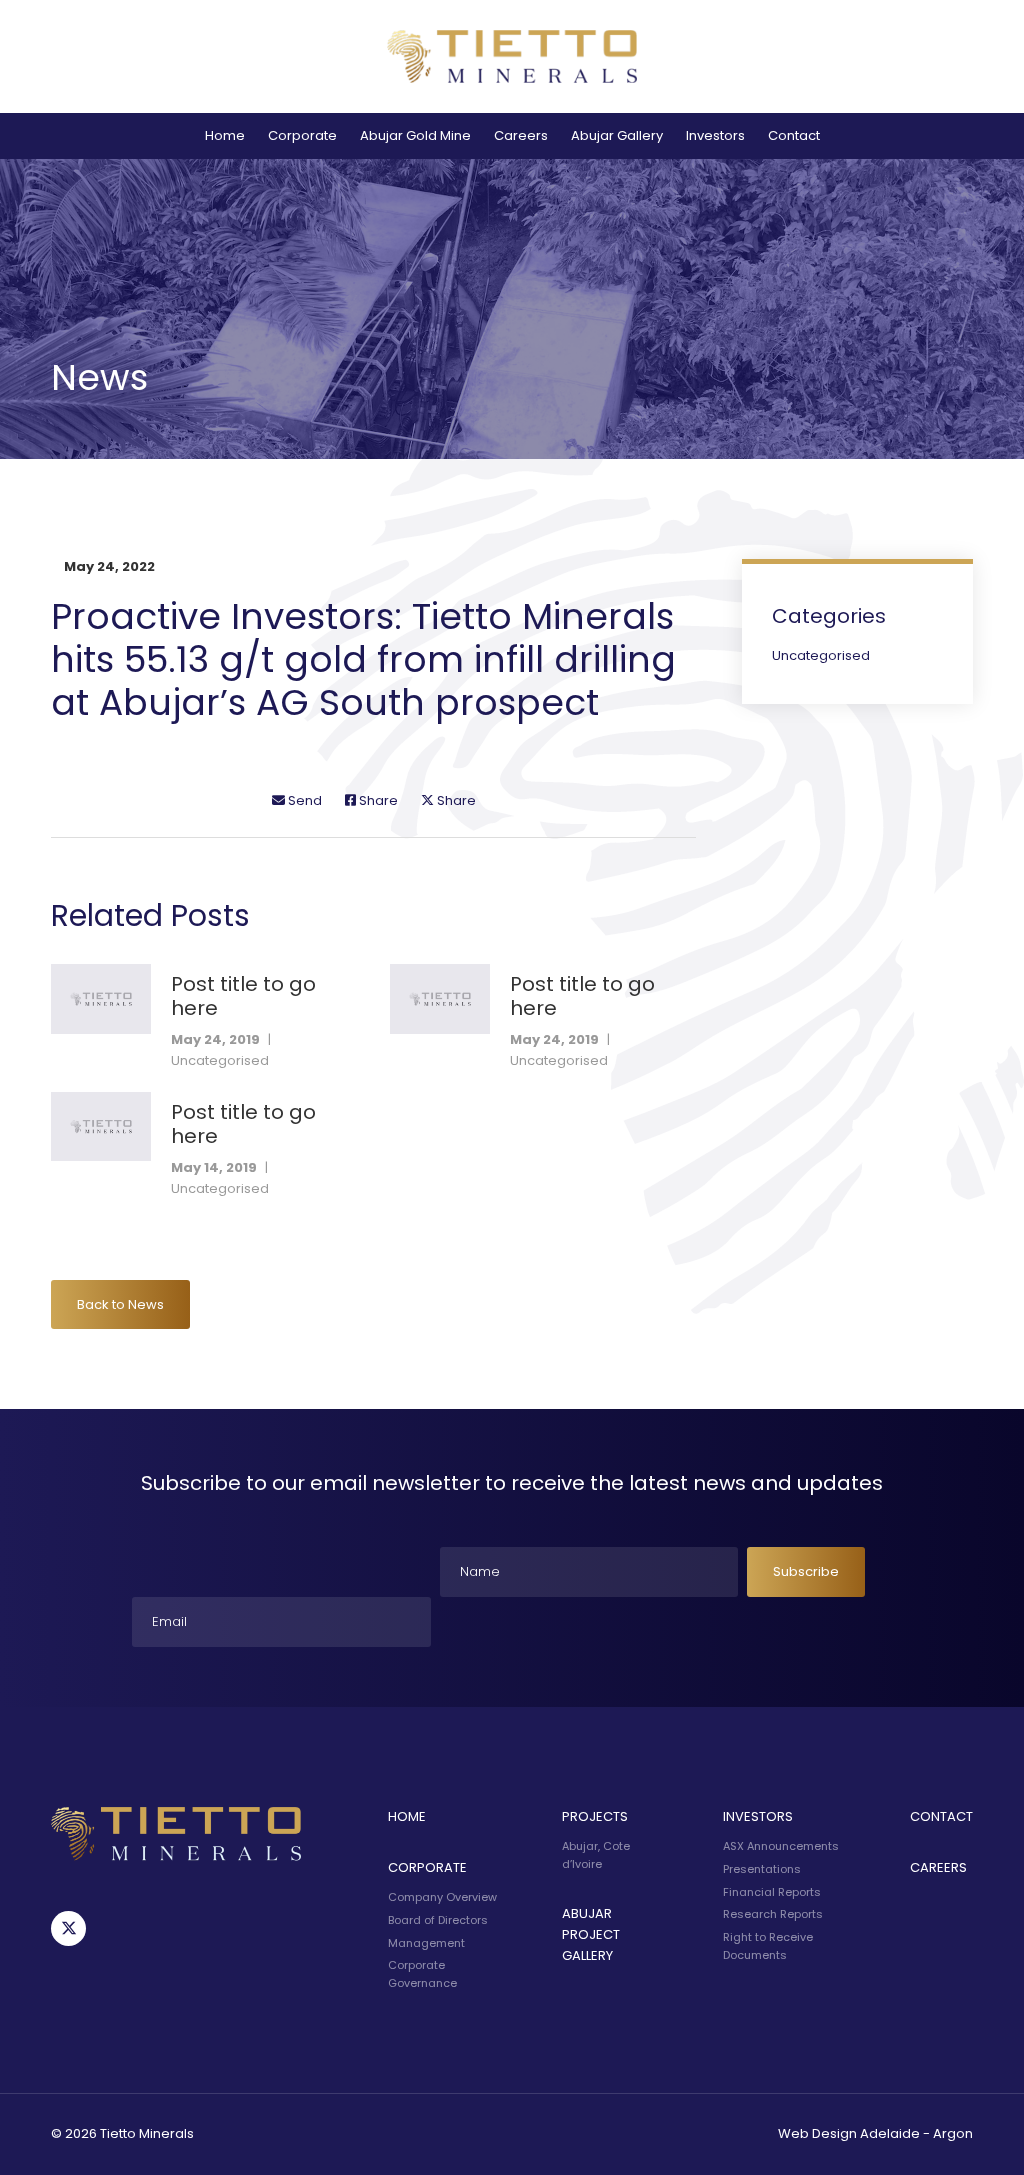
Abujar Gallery (617, 135)
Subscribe (806, 1571)
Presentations (762, 1869)
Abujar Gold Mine (415, 135)
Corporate (302, 135)
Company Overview (442, 1897)
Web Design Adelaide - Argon (875, 2133)
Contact (794, 135)
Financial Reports (772, 1892)
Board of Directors (438, 1920)
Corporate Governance (422, 1974)
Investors (715, 135)
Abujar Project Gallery (591, 1934)
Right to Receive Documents (768, 1946)
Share (377, 800)
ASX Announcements (781, 1846)
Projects (595, 1816)
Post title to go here (243, 996)
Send (303, 800)
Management (426, 1943)
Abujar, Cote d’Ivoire (596, 1855)
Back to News (120, 1304)
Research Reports (773, 1914)
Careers (521, 135)
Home (225, 135)
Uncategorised (220, 1060)
